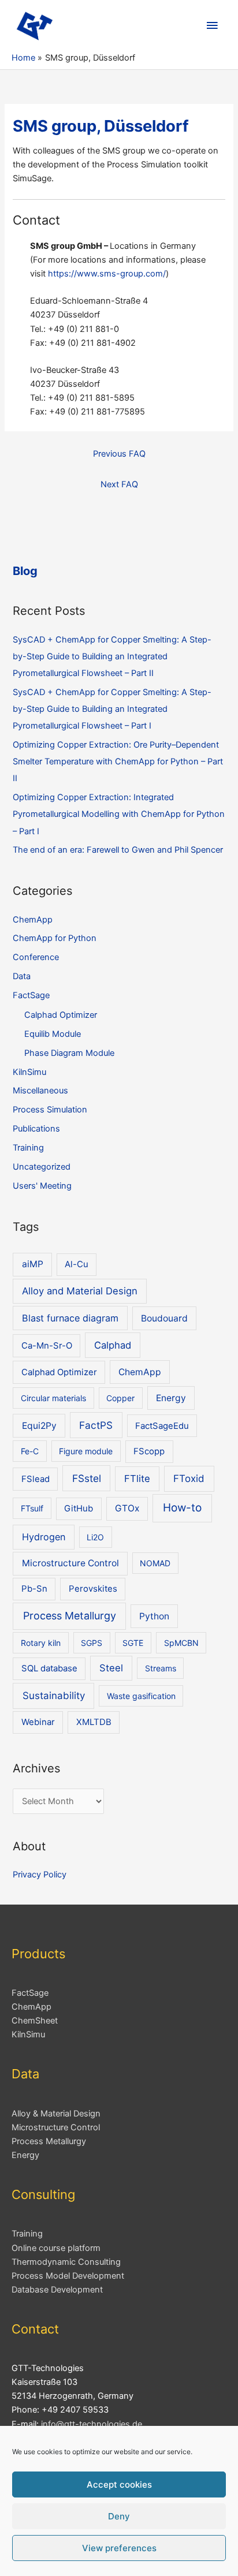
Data (22, 976)
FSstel (87, 1478)
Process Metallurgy (70, 1616)
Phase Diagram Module (69, 1053)
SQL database (49, 1668)
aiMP (33, 1264)
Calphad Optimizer (61, 1015)
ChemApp (33, 920)
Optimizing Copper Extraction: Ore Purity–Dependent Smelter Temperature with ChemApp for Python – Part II (118, 761)
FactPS (96, 1425)
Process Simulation (50, 1110)
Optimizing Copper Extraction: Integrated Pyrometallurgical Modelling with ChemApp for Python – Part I (119, 814)
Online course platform (56, 2248)
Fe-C (30, 1451)
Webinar (38, 1722)
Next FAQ (119, 484)
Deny (119, 2516)
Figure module (86, 1451)
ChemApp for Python (55, 938)
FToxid (189, 1479)
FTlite (137, 1479)
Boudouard (164, 1318)
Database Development (57, 2290)
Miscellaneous (40, 1091)
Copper (120, 1398)
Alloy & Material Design (56, 2114)
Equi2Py (39, 1426)
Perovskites (93, 1589)
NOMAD (155, 1563)
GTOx (127, 1508)
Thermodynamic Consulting (66, 2262)
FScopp (149, 1451)
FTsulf (32, 1508)
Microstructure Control (70, 1563)
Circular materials (53, 1398)
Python (154, 1616)
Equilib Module (53, 1034)
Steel (111, 1668)
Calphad (113, 1345)
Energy (171, 1398)
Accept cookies (119, 2484)
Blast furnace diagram (70, 1318)
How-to (182, 1508)
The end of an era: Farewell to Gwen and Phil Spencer (118, 850)
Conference (36, 957)
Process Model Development (68, 2276)
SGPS (92, 1643)
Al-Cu (77, 1264)
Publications (36, 1129)
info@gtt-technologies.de (92, 2424)
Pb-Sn (34, 1589)
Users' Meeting (42, 1186)
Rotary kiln (41, 1643)
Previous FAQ (119, 454)
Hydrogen (44, 1537)
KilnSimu (29, 1072)
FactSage (31, 995)
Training (28, 1148)
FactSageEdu (162, 1426)
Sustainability (54, 1696)
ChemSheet (35, 2021)
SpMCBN (181, 1643)
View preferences (119, 2548)
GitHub (79, 1509)
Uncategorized (42, 1167)
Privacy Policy (40, 1875)
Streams (161, 1668)
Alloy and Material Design (80, 1291)
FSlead (36, 1479)
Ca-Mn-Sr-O (47, 1346)
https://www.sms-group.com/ (107, 274)
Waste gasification (141, 1696)
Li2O (95, 1537)
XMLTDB (94, 1722)
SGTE (133, 1643)
